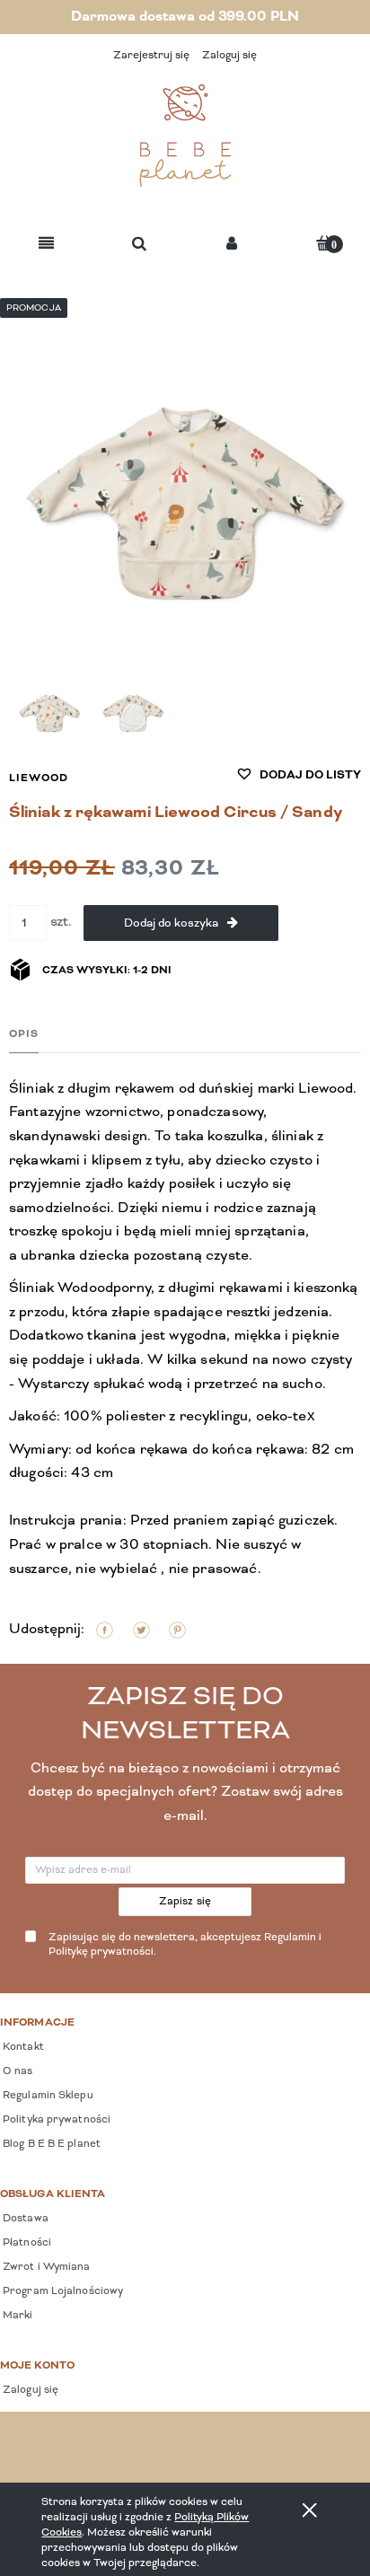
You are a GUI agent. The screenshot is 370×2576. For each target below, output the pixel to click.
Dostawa (24, 2219)
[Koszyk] (324, 243)
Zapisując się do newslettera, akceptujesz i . (185, 1945)
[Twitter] (141, 1630)
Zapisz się (185, 1902)
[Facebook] (105, 1630)
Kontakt (22, 2047)
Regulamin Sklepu (47, 2096)
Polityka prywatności (55, 2120)
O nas (17, 2071)
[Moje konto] (232, 245)
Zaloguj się (29, 2390)
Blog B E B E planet (50, 2144)
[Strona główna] (185, 136)
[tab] (24, 1034)
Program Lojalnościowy (62, 2291)
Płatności (26, 2243)
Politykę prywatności (101, 1952)
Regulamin (290, 1938)
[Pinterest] (177, 1630)
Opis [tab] (24, 1034)
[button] (46, 245)
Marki (17, 2316)
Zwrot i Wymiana (45, 2267)
